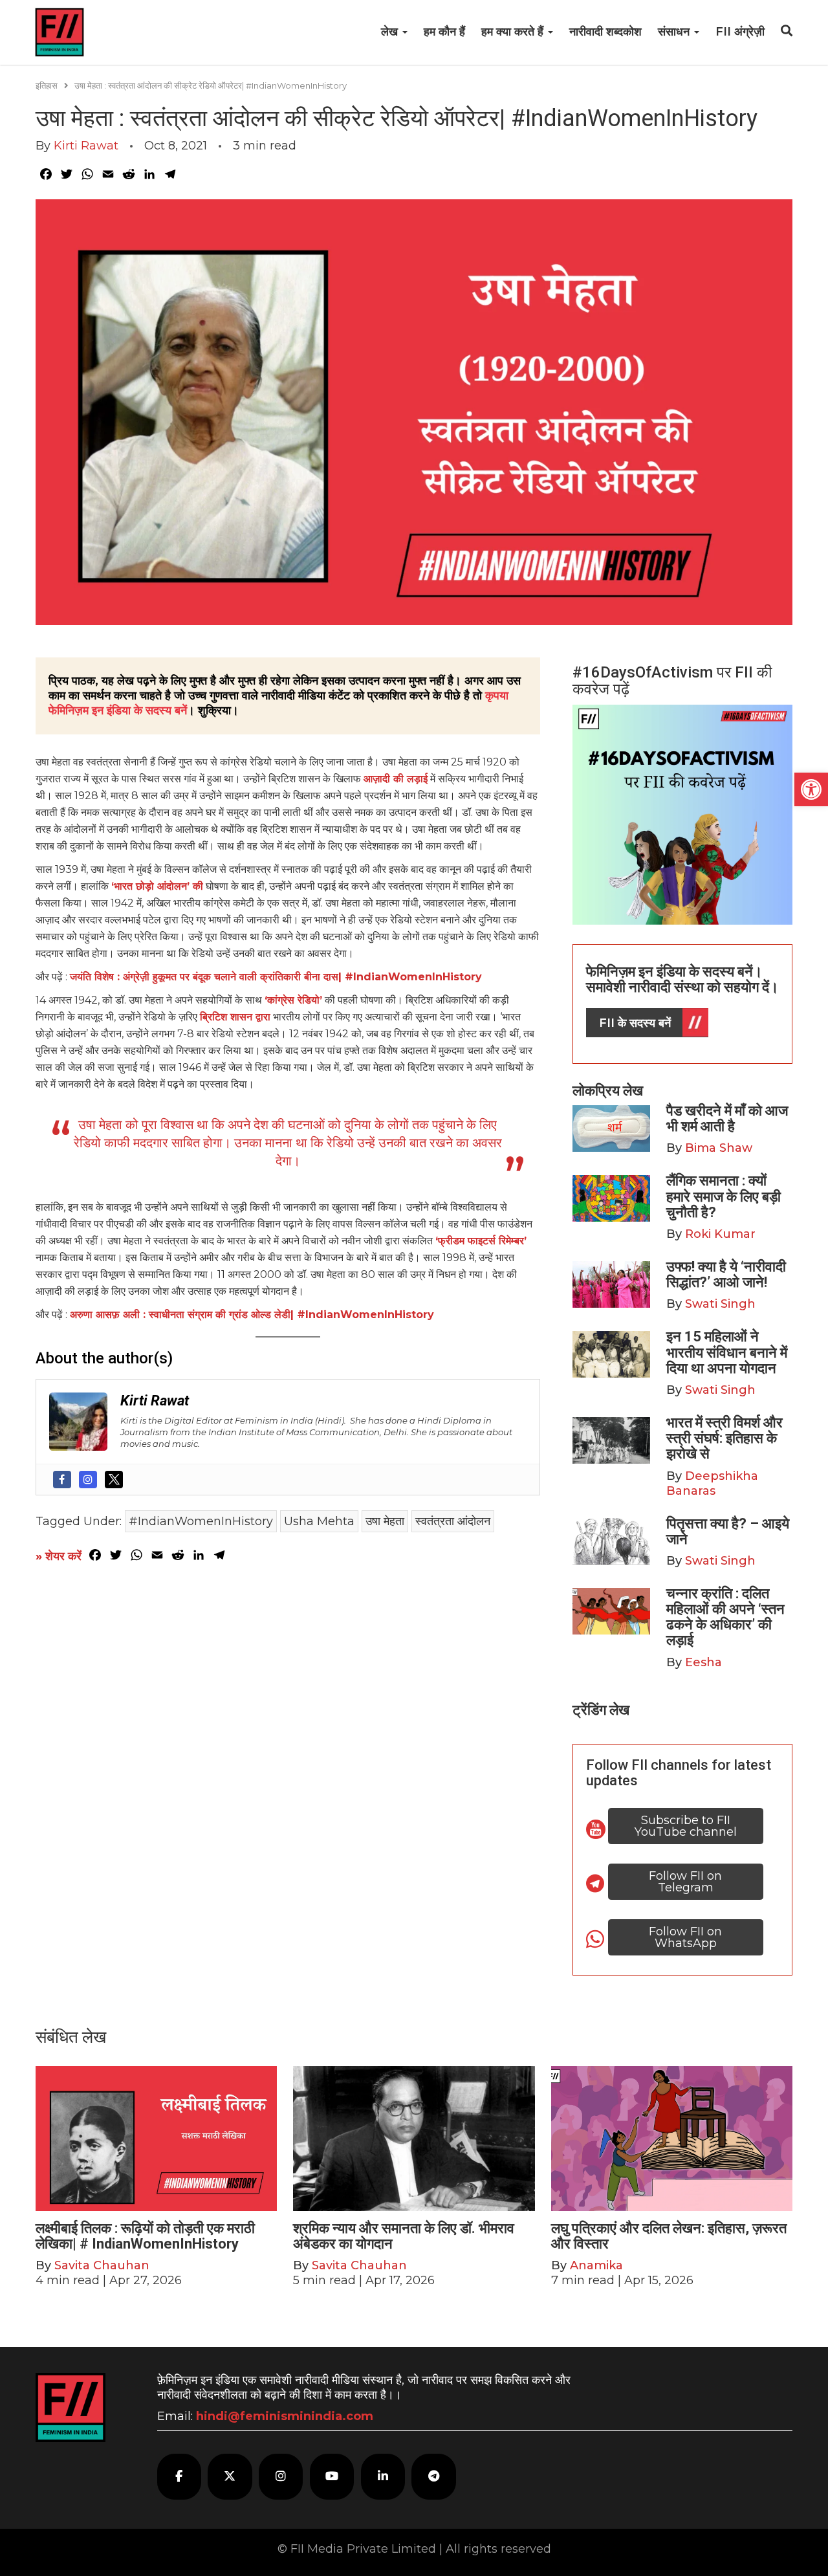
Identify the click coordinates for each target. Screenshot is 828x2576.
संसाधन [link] (675, 32)
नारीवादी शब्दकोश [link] (605, 32)
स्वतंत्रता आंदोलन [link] (453, 1521)
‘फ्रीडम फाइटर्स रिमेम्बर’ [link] (481, 1241)
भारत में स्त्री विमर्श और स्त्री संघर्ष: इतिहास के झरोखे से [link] (724, 1438)
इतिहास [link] (47, 85)
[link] (811, 789)
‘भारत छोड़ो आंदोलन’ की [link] (157, 886)
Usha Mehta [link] (319, 1521)
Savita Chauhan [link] (102, 2265)
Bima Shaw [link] (719, 1148)
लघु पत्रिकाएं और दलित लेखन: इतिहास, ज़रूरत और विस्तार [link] (669, 2236)
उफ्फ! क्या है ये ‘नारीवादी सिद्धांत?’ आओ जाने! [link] (726, 1274)
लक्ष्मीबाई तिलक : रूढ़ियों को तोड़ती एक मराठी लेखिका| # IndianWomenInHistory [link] (145, 2236)
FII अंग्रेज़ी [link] (740, 32)
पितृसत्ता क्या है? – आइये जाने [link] (728, 1531)
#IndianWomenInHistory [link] (201, 1521)
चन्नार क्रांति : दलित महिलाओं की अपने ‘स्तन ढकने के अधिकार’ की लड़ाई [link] (725, 1617)
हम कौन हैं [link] (444, 32)
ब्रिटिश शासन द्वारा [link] (235, 1017)
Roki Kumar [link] (720, 1234)
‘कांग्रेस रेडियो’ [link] (293, 1000)
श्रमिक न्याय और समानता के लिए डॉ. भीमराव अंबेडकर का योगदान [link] (404, 2236)
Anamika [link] (596, 2265)
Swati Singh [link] (720, 1304)
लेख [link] (391, 32)
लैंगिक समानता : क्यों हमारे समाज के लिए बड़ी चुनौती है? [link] (724, 1196)
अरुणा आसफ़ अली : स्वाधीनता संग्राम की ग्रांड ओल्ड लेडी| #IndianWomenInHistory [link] (252, 1315)
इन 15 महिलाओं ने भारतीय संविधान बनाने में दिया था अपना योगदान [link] (727, 1352)
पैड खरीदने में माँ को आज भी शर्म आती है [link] (727, 1118)
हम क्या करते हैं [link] (514, 32)
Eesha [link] (703, 1662)
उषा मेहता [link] (385, 1521)
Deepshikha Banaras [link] (712, 1483)
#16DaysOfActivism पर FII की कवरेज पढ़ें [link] (672, 681)
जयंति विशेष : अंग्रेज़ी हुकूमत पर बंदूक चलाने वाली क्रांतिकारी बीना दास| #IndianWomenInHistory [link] (276, 977)
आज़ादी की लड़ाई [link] (396, 779)
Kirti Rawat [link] (86, 146)
